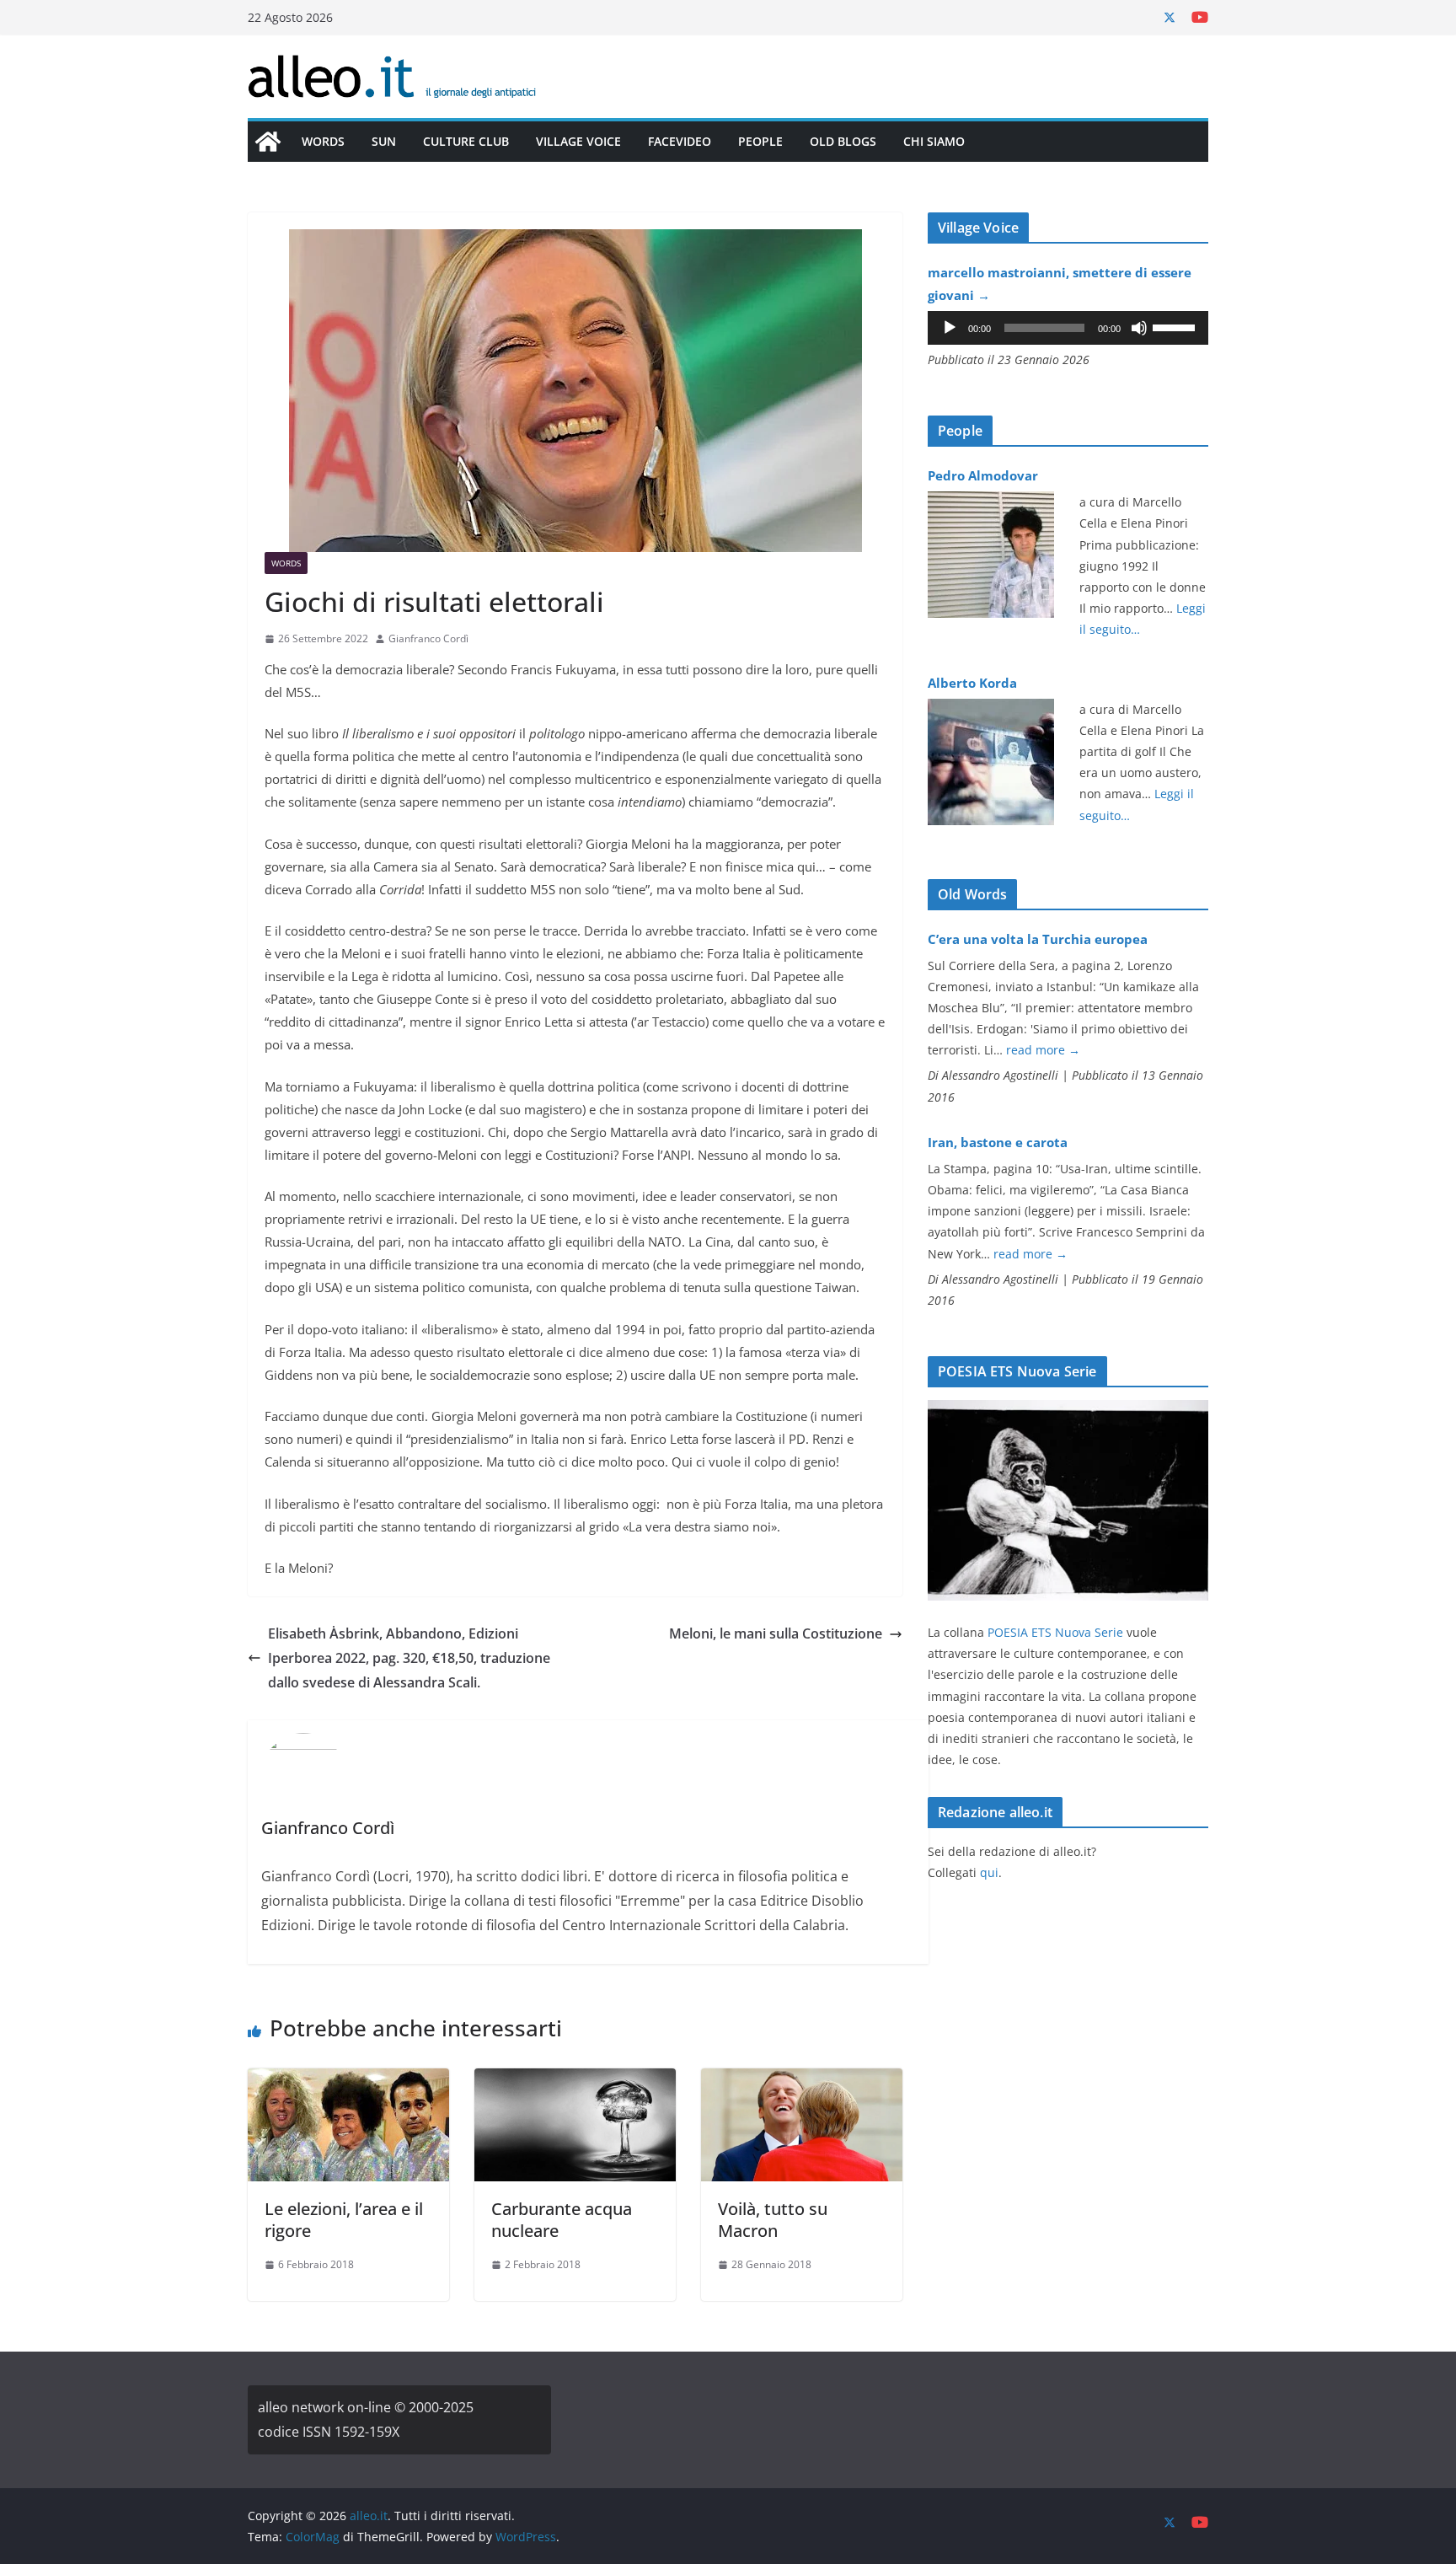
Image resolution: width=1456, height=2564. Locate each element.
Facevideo (680, 141)
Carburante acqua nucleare (562, 2220)
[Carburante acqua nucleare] (575, 2080)
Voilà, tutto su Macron (773, 2220)
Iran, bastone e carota (998, 1142)
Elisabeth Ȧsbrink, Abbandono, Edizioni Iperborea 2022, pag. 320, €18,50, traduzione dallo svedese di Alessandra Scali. (409, 1658)
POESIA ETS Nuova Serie (1055, 1632)
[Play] (950, 328)
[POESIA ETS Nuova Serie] (1068, 1411)
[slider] (1176, 326)
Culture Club (466, 141)
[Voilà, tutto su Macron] (802, 2080)
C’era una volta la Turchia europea (1038, 939)
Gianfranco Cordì (428, 638)
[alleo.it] (268, 142)
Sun (384, 141)
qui (989, 1872)
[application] (1068, 328)
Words (323, 141)
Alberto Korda (972, 683)
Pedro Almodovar (983, 475)
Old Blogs (843, 141)
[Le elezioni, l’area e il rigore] (348, 2080)
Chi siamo (934, 141)
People (760, 141)
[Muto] (1139, 328)
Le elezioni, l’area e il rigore (344, 2220)
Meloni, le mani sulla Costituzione (776, 1633)
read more (1043, 1050)
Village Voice (578, 141)
